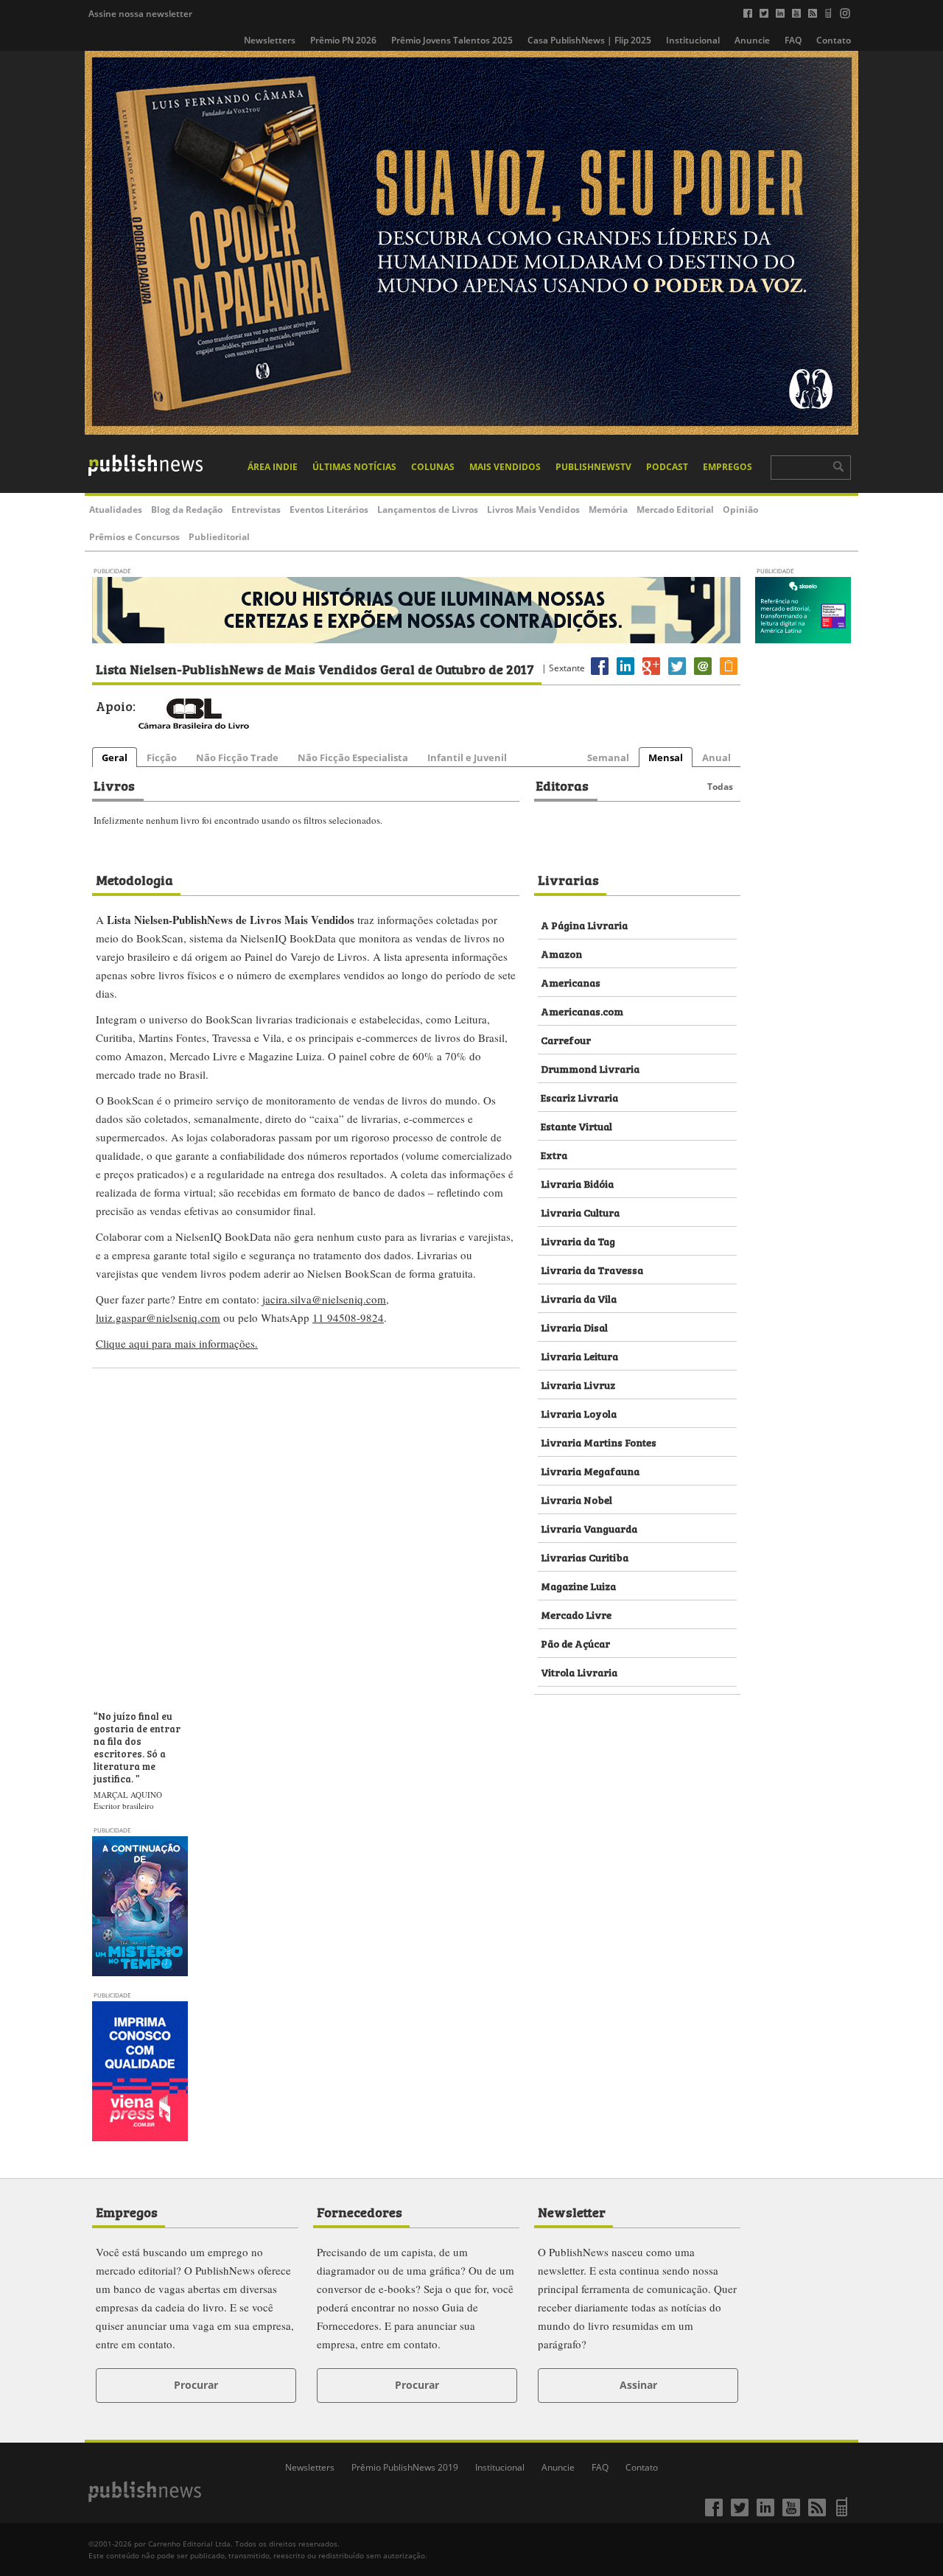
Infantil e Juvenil (467, 757)
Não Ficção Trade (237, 757)
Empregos (728, 467)
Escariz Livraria (579, 1097)
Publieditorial (219, 537)
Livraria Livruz (578, 1384)
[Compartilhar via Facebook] (600, 675)
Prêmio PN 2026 (343, 40)
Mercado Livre (576, 1614)
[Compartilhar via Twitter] (677, 675)
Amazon (561, 953)
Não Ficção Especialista (353, 757)
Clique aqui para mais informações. (177, 1343)
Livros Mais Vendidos (533, 510)
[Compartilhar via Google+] (651, 675)
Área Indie (273, 467)
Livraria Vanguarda (589, 1528)
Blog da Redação (187, 510)
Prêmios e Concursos (134, 537)
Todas (720, 787)
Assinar (638, 2385)
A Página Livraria (584, 924)
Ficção (162, 757)
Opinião (740, 510)
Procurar (196, 2385)
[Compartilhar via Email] (703, 675)
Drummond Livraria (590, 1068)
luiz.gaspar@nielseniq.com (158, 1317)
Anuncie (752, 40)
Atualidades (116, 510)
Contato (834, 40)
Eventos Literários (329, 510)
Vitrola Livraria (579, 1672)
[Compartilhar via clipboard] (729, 675)
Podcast (667, 467)
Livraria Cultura (580, 1212)
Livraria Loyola (579, 1413)
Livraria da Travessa (592, 1269)
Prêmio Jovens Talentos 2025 (452, 40)
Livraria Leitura (579, 1355)
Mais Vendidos (505, 467)
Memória (608, 510)
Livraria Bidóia (577, 1183)
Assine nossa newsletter (140, 14)
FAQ (793, 40)
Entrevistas (256, 510)
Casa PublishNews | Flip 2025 (589, 40)
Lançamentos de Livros (428, 510)
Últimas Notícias (354, 467)
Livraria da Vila (579, 1298)
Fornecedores (360, 2211)
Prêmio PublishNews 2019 (405, 2467)
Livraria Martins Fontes (599, 1442)
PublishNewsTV (593, 467)
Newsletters (270, 40)
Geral (115, 757)
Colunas (433, 467)
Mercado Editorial (675, 510)
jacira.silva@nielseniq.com (324, 1299)
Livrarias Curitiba (585, 1557)
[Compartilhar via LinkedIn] (625, 675)
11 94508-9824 (348, 1317)
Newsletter (572, 2211)
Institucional (693, 40)
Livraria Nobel (576, 1499)
